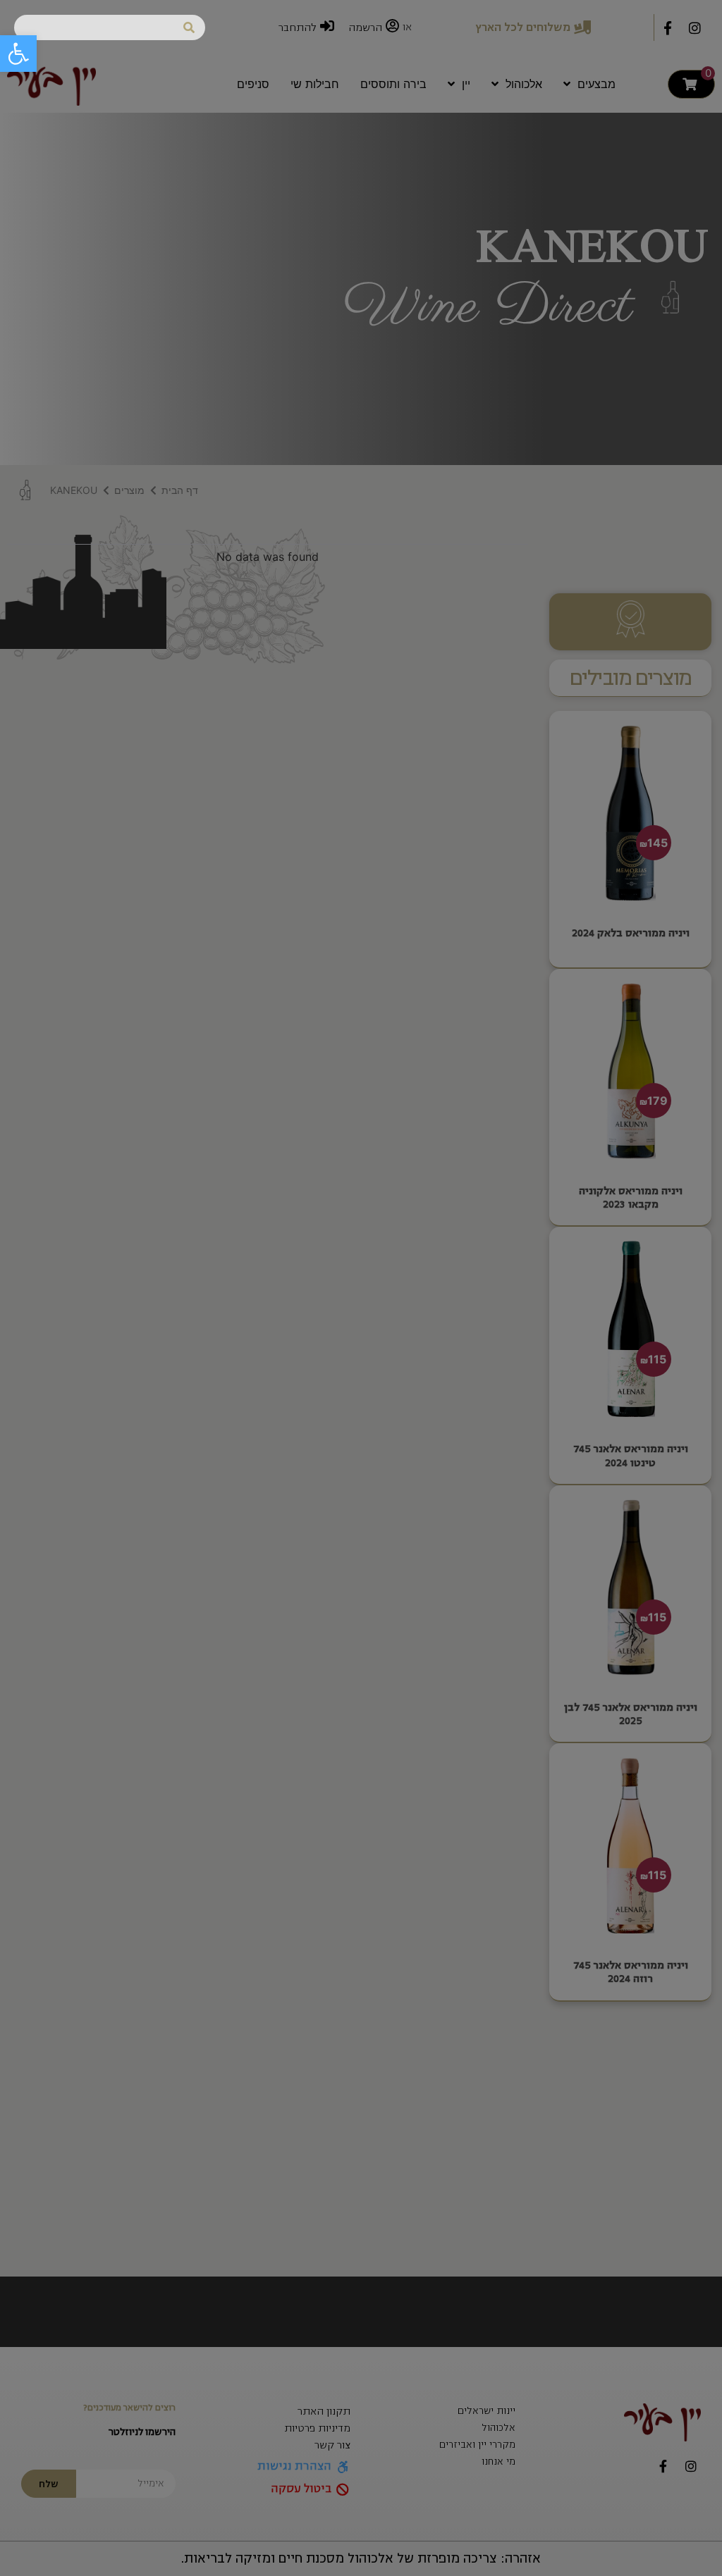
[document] (361, 1288)
